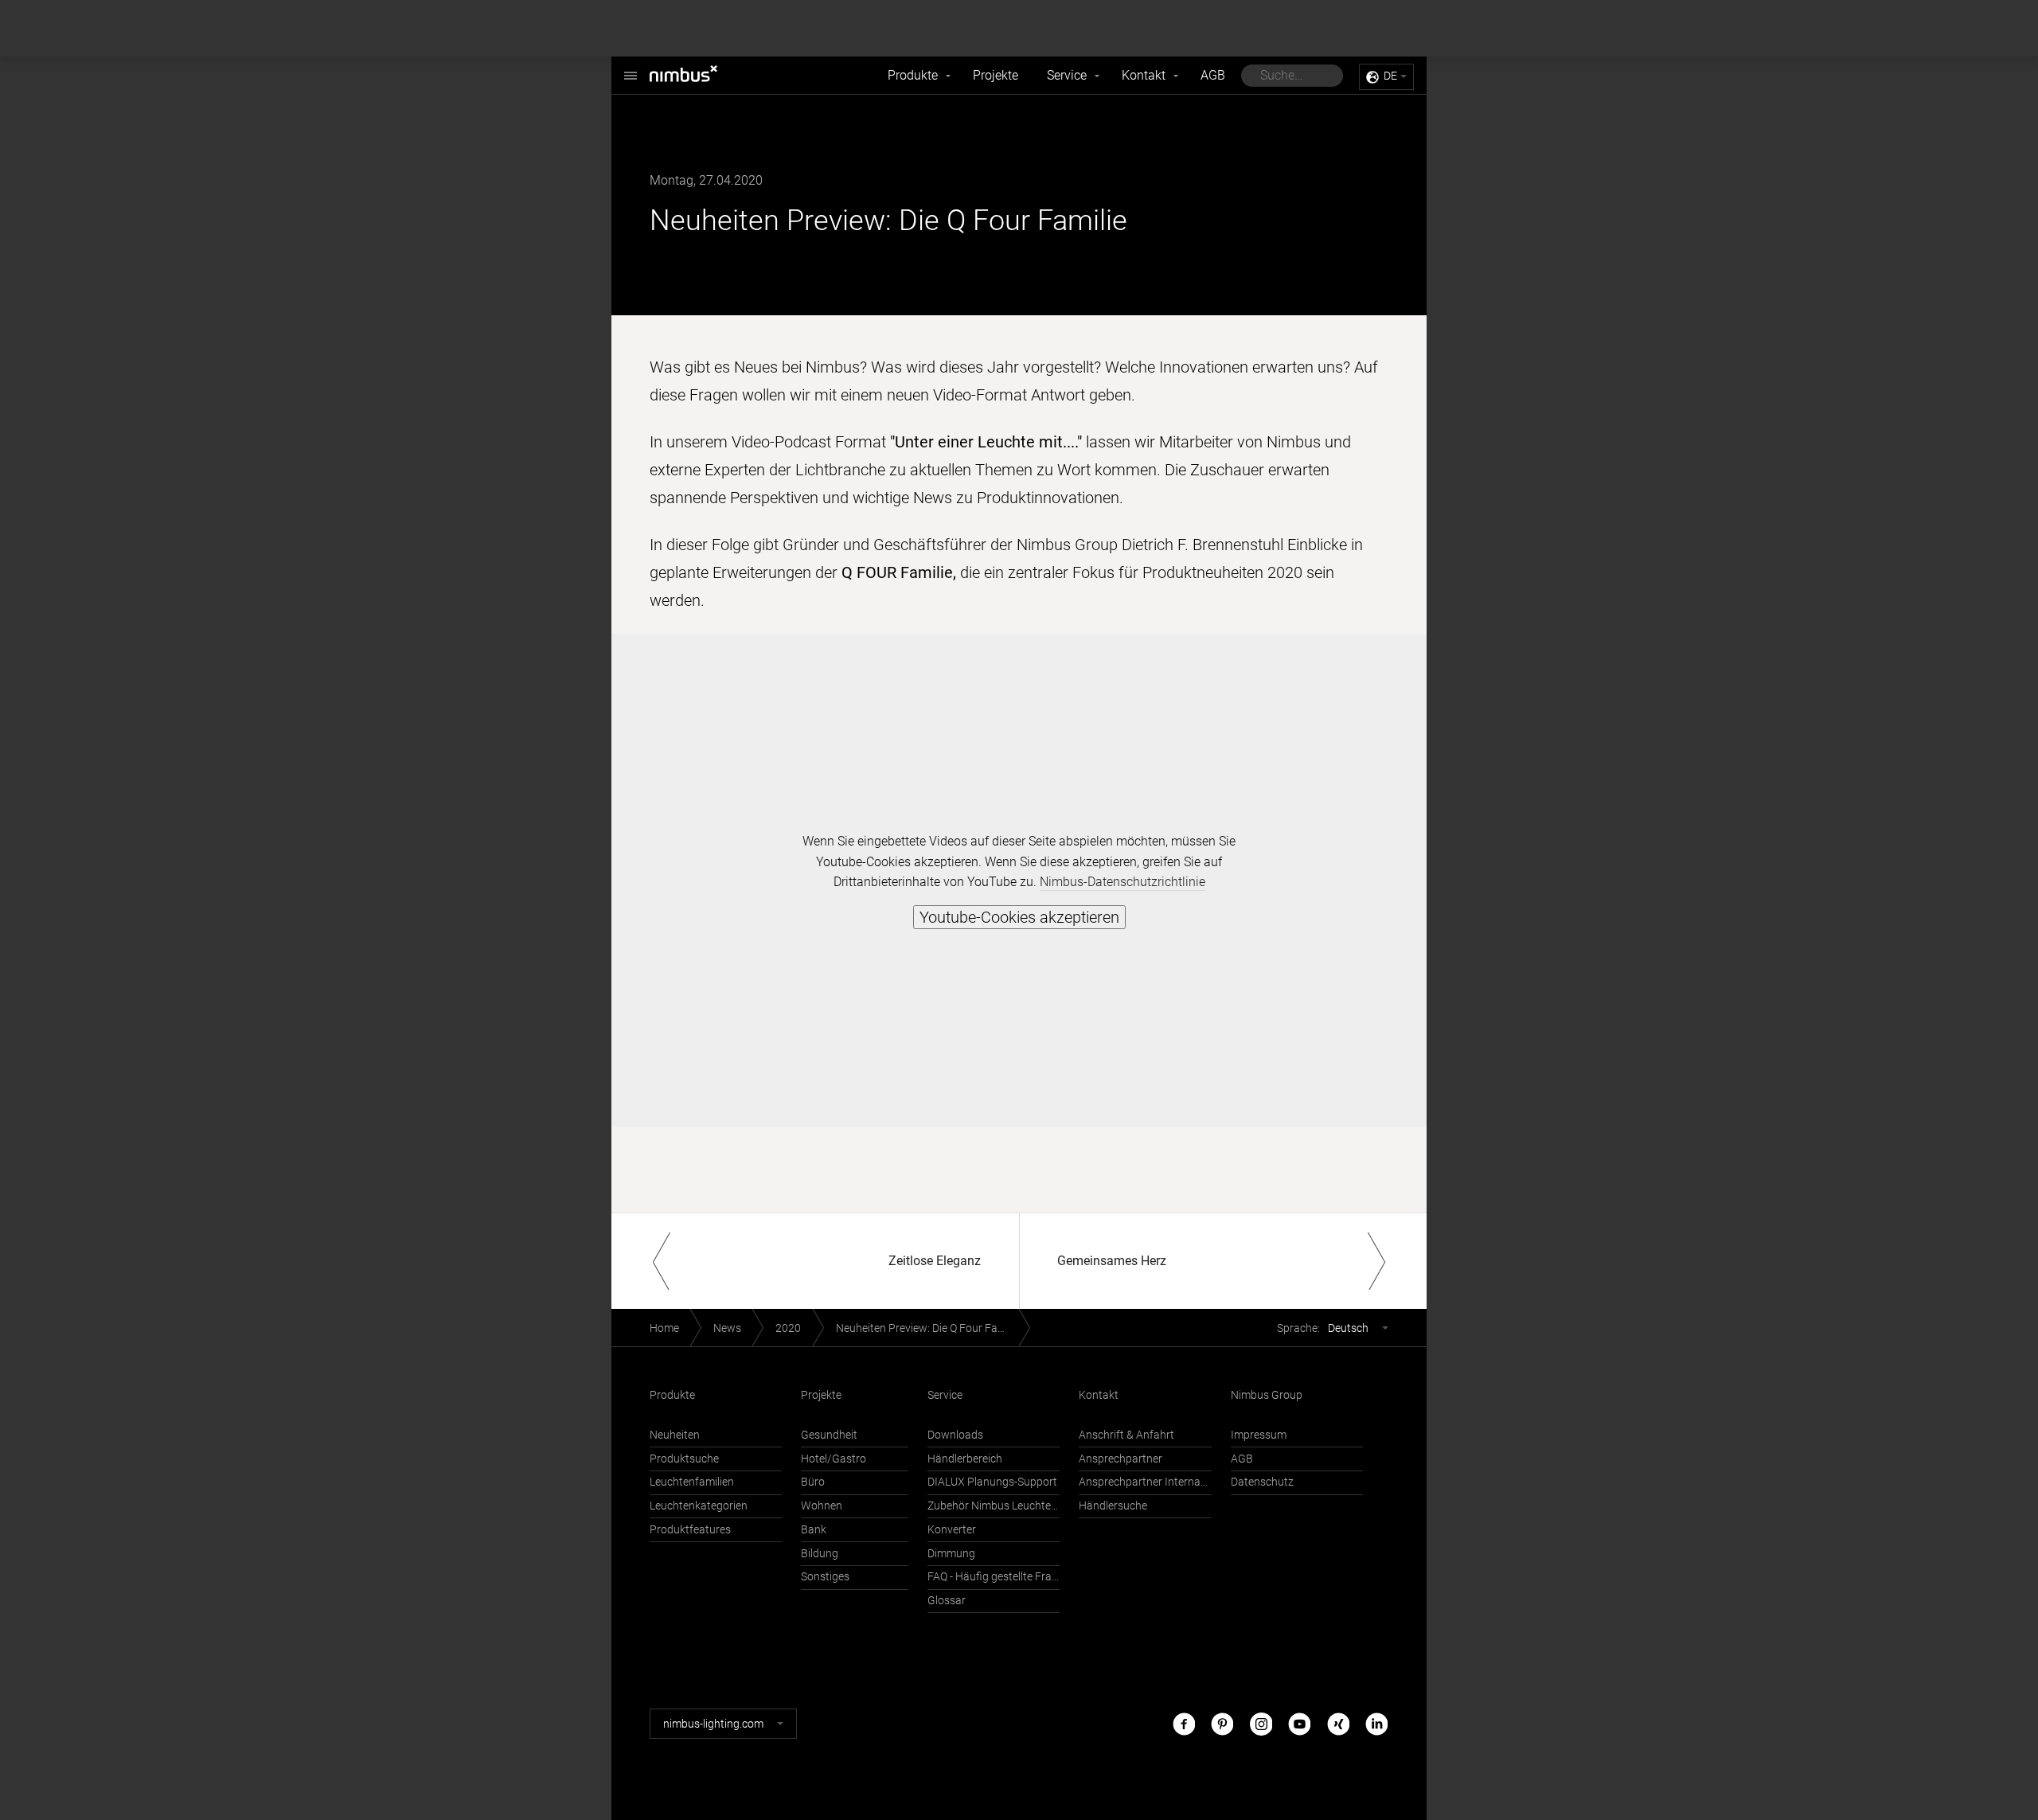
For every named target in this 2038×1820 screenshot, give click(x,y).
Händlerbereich (965, 1459)
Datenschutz (1262, 1482)
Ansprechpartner (1121, 1459)
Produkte (913, 75)
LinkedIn (1376, 1723)
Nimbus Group (1267, 1395)
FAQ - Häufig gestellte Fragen (994, 1577)
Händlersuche (1113, 1506)
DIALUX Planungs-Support (992, 1482)
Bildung (820, 1554)
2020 (788, 1328)
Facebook (1184, 1723)
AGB (1213, 75)
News (727, 1328)
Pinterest (1222, 1723)
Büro (813, 1482)
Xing (1338, 1723)
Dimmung (951, 1554)
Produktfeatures (690, 1530)
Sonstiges (825, 1577)
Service (1067, 75)
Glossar (947, 1601)
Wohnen (822, 1506)
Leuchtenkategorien (699, 1506)
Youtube (1299, 1723)
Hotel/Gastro (834, 1459)
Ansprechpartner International (1145, 1482)
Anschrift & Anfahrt (1126, 1435)
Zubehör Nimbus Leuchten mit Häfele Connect (994, 1506)
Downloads (955, 1435)
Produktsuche (684, 1459)
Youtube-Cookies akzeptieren (1019, 917)
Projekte (996, 75)
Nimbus (701, 76)
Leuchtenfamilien (692, 1482)
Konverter (952, 1530)
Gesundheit (829, 1435)
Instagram (1261, 1723)
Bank (814, 1530)
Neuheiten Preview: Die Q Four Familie (928, 1328)
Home (664, 1328)
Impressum (1259, 1435)
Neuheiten (675, 1435)
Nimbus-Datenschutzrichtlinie (1122, 882)
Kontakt (1144, 75)
